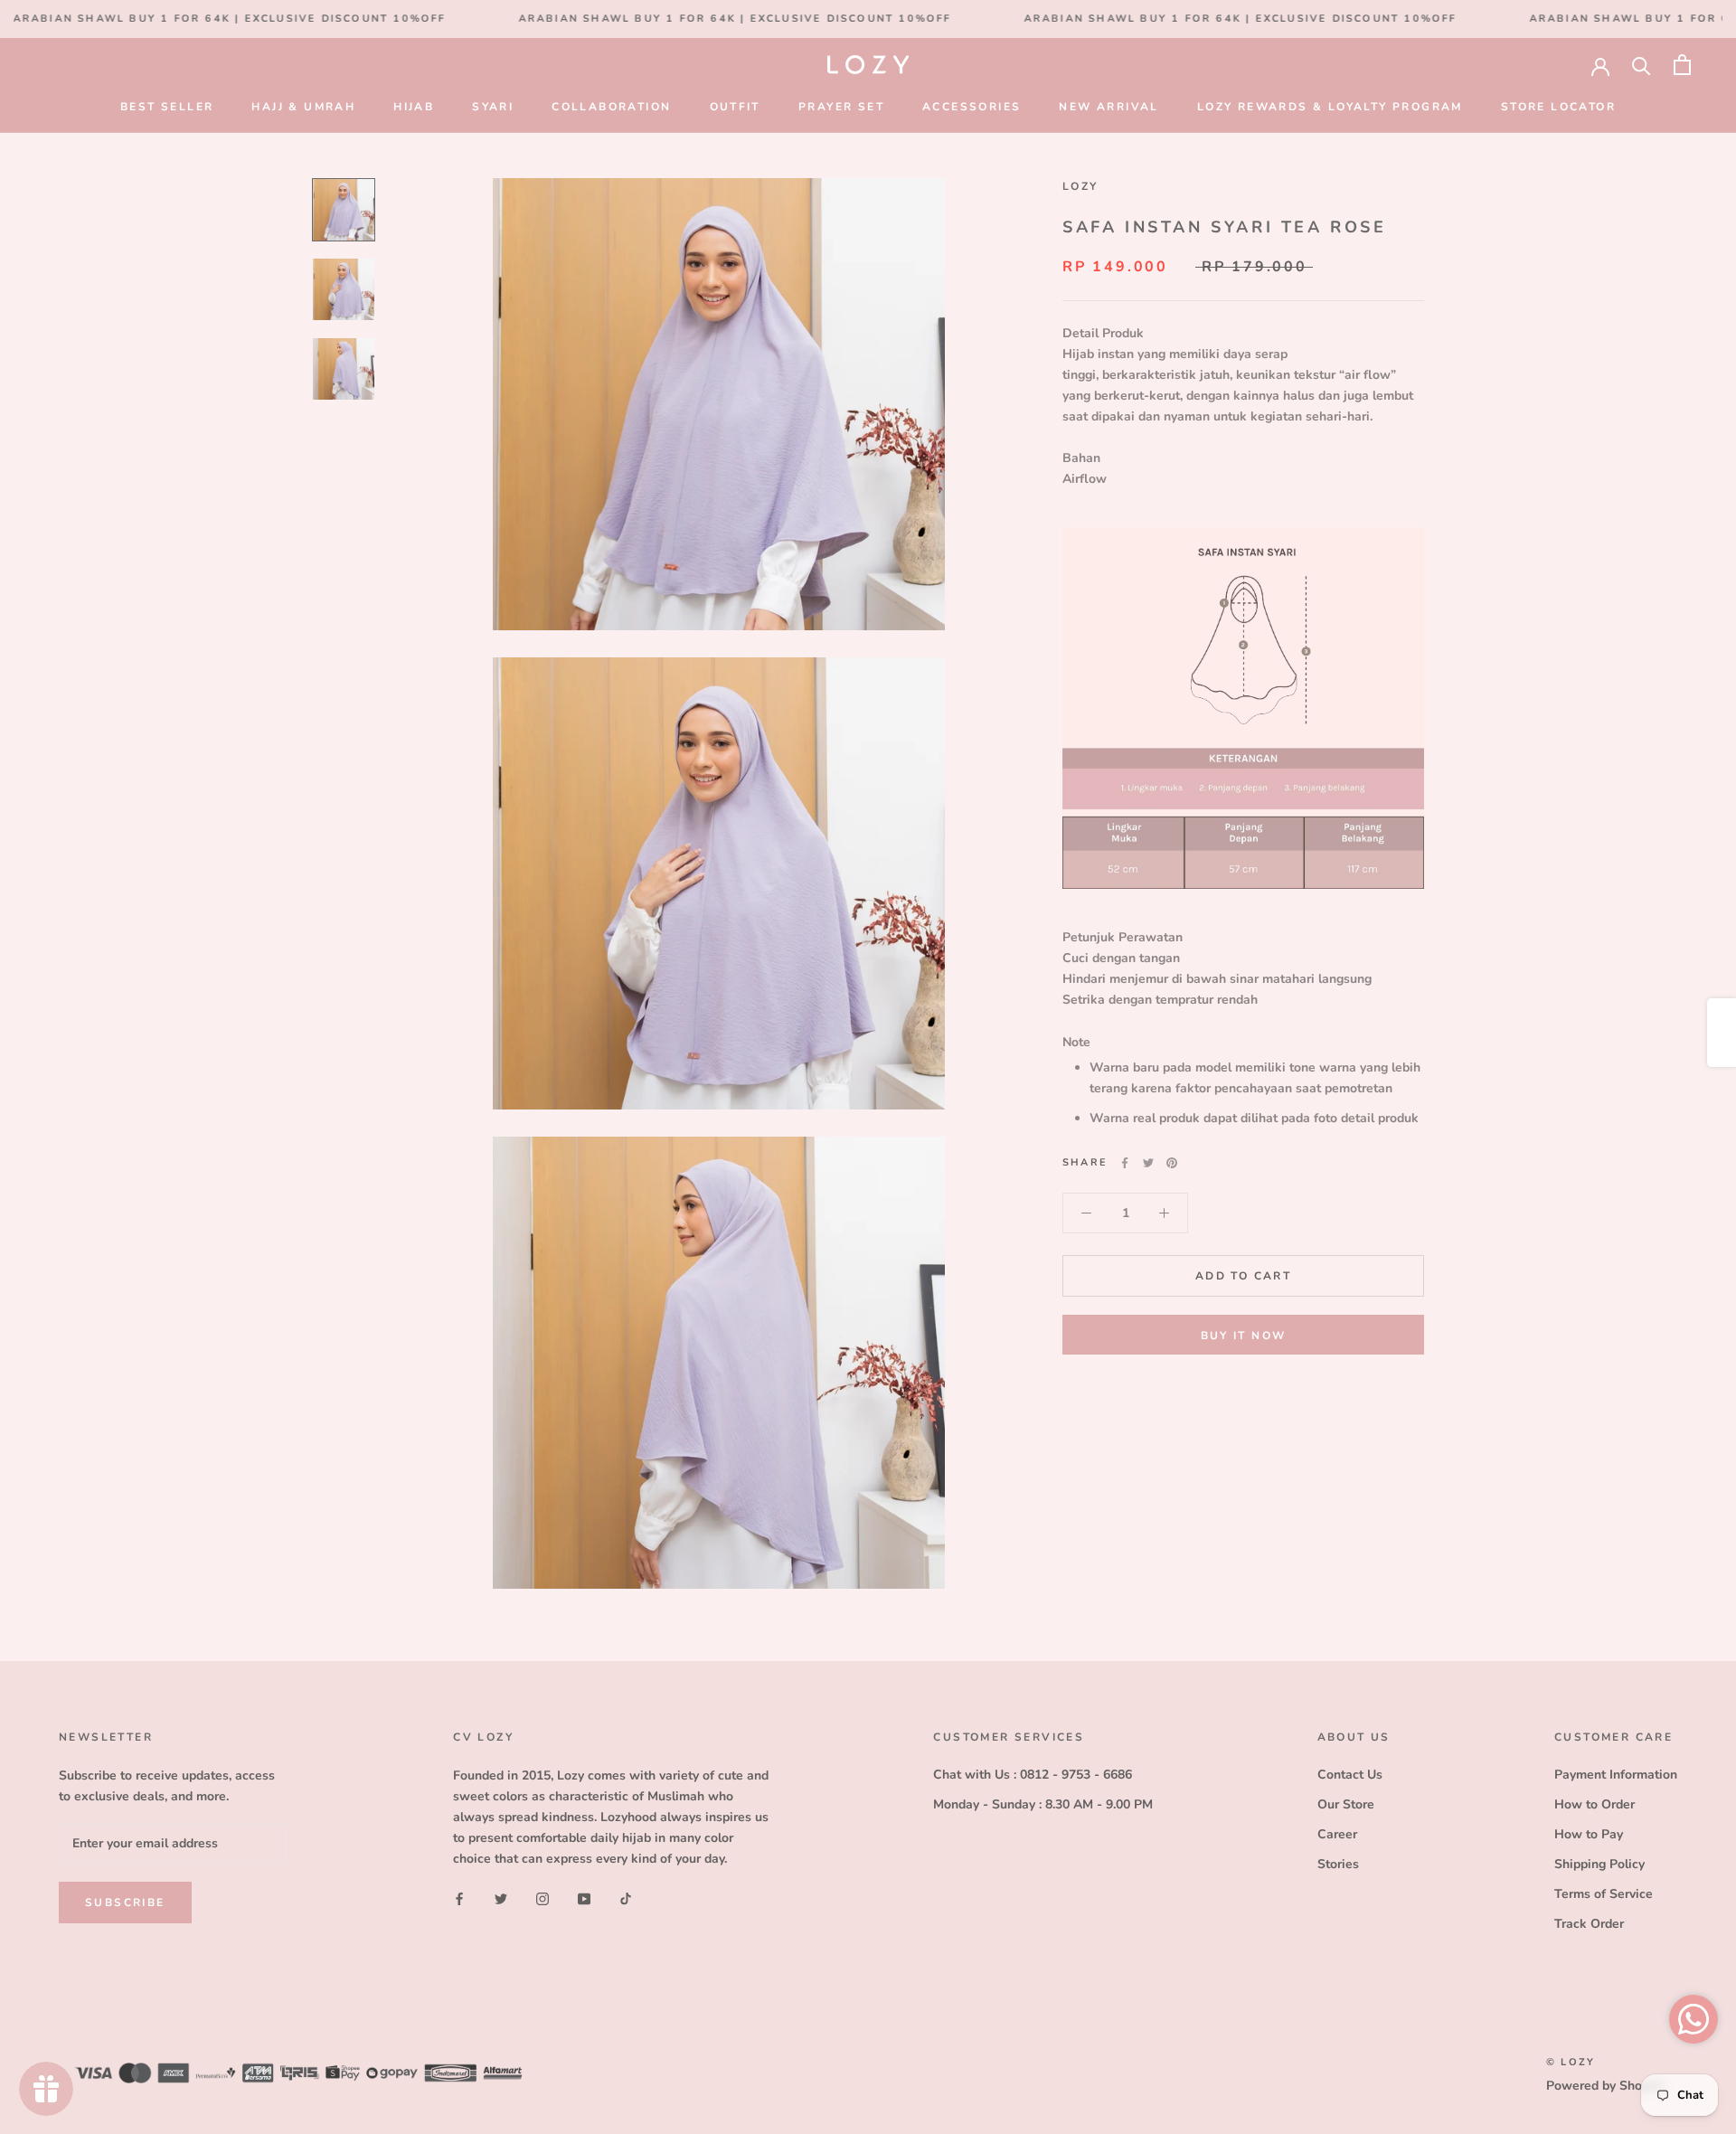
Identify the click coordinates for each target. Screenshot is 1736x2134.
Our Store (1346, 1804)
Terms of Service (1604, 1894)
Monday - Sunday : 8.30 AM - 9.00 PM (1043, 1804)
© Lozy (1571, 2062)
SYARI (493, 107)
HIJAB (414, 107)
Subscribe (125, 1903)
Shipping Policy (1599, 1864)
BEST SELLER (167, 107)
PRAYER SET (841, 107)
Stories (1338, 1864)
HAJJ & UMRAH (303, 107)
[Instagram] (542, 1898)
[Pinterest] (1172, 1163)
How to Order (1594, 1804)
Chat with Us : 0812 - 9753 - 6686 (1033, 1775)
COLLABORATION (611, 107)
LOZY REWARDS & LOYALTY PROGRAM (1330, 107)
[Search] (1642, 65)
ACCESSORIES (972, 107)
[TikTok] (626, 1898)
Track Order (1589, 1924)
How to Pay (1589, 1834)
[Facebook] (1125, 1163)
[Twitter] (1148, 1163)
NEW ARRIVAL (1109, 107)
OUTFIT (735, 107)
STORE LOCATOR (1558, 107)
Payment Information (1616, 1775)
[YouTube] (584, 1898)
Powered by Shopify (1605, 2086)
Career (1337, 1834)
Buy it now (1244, 1336)
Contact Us (1350, 1775)
